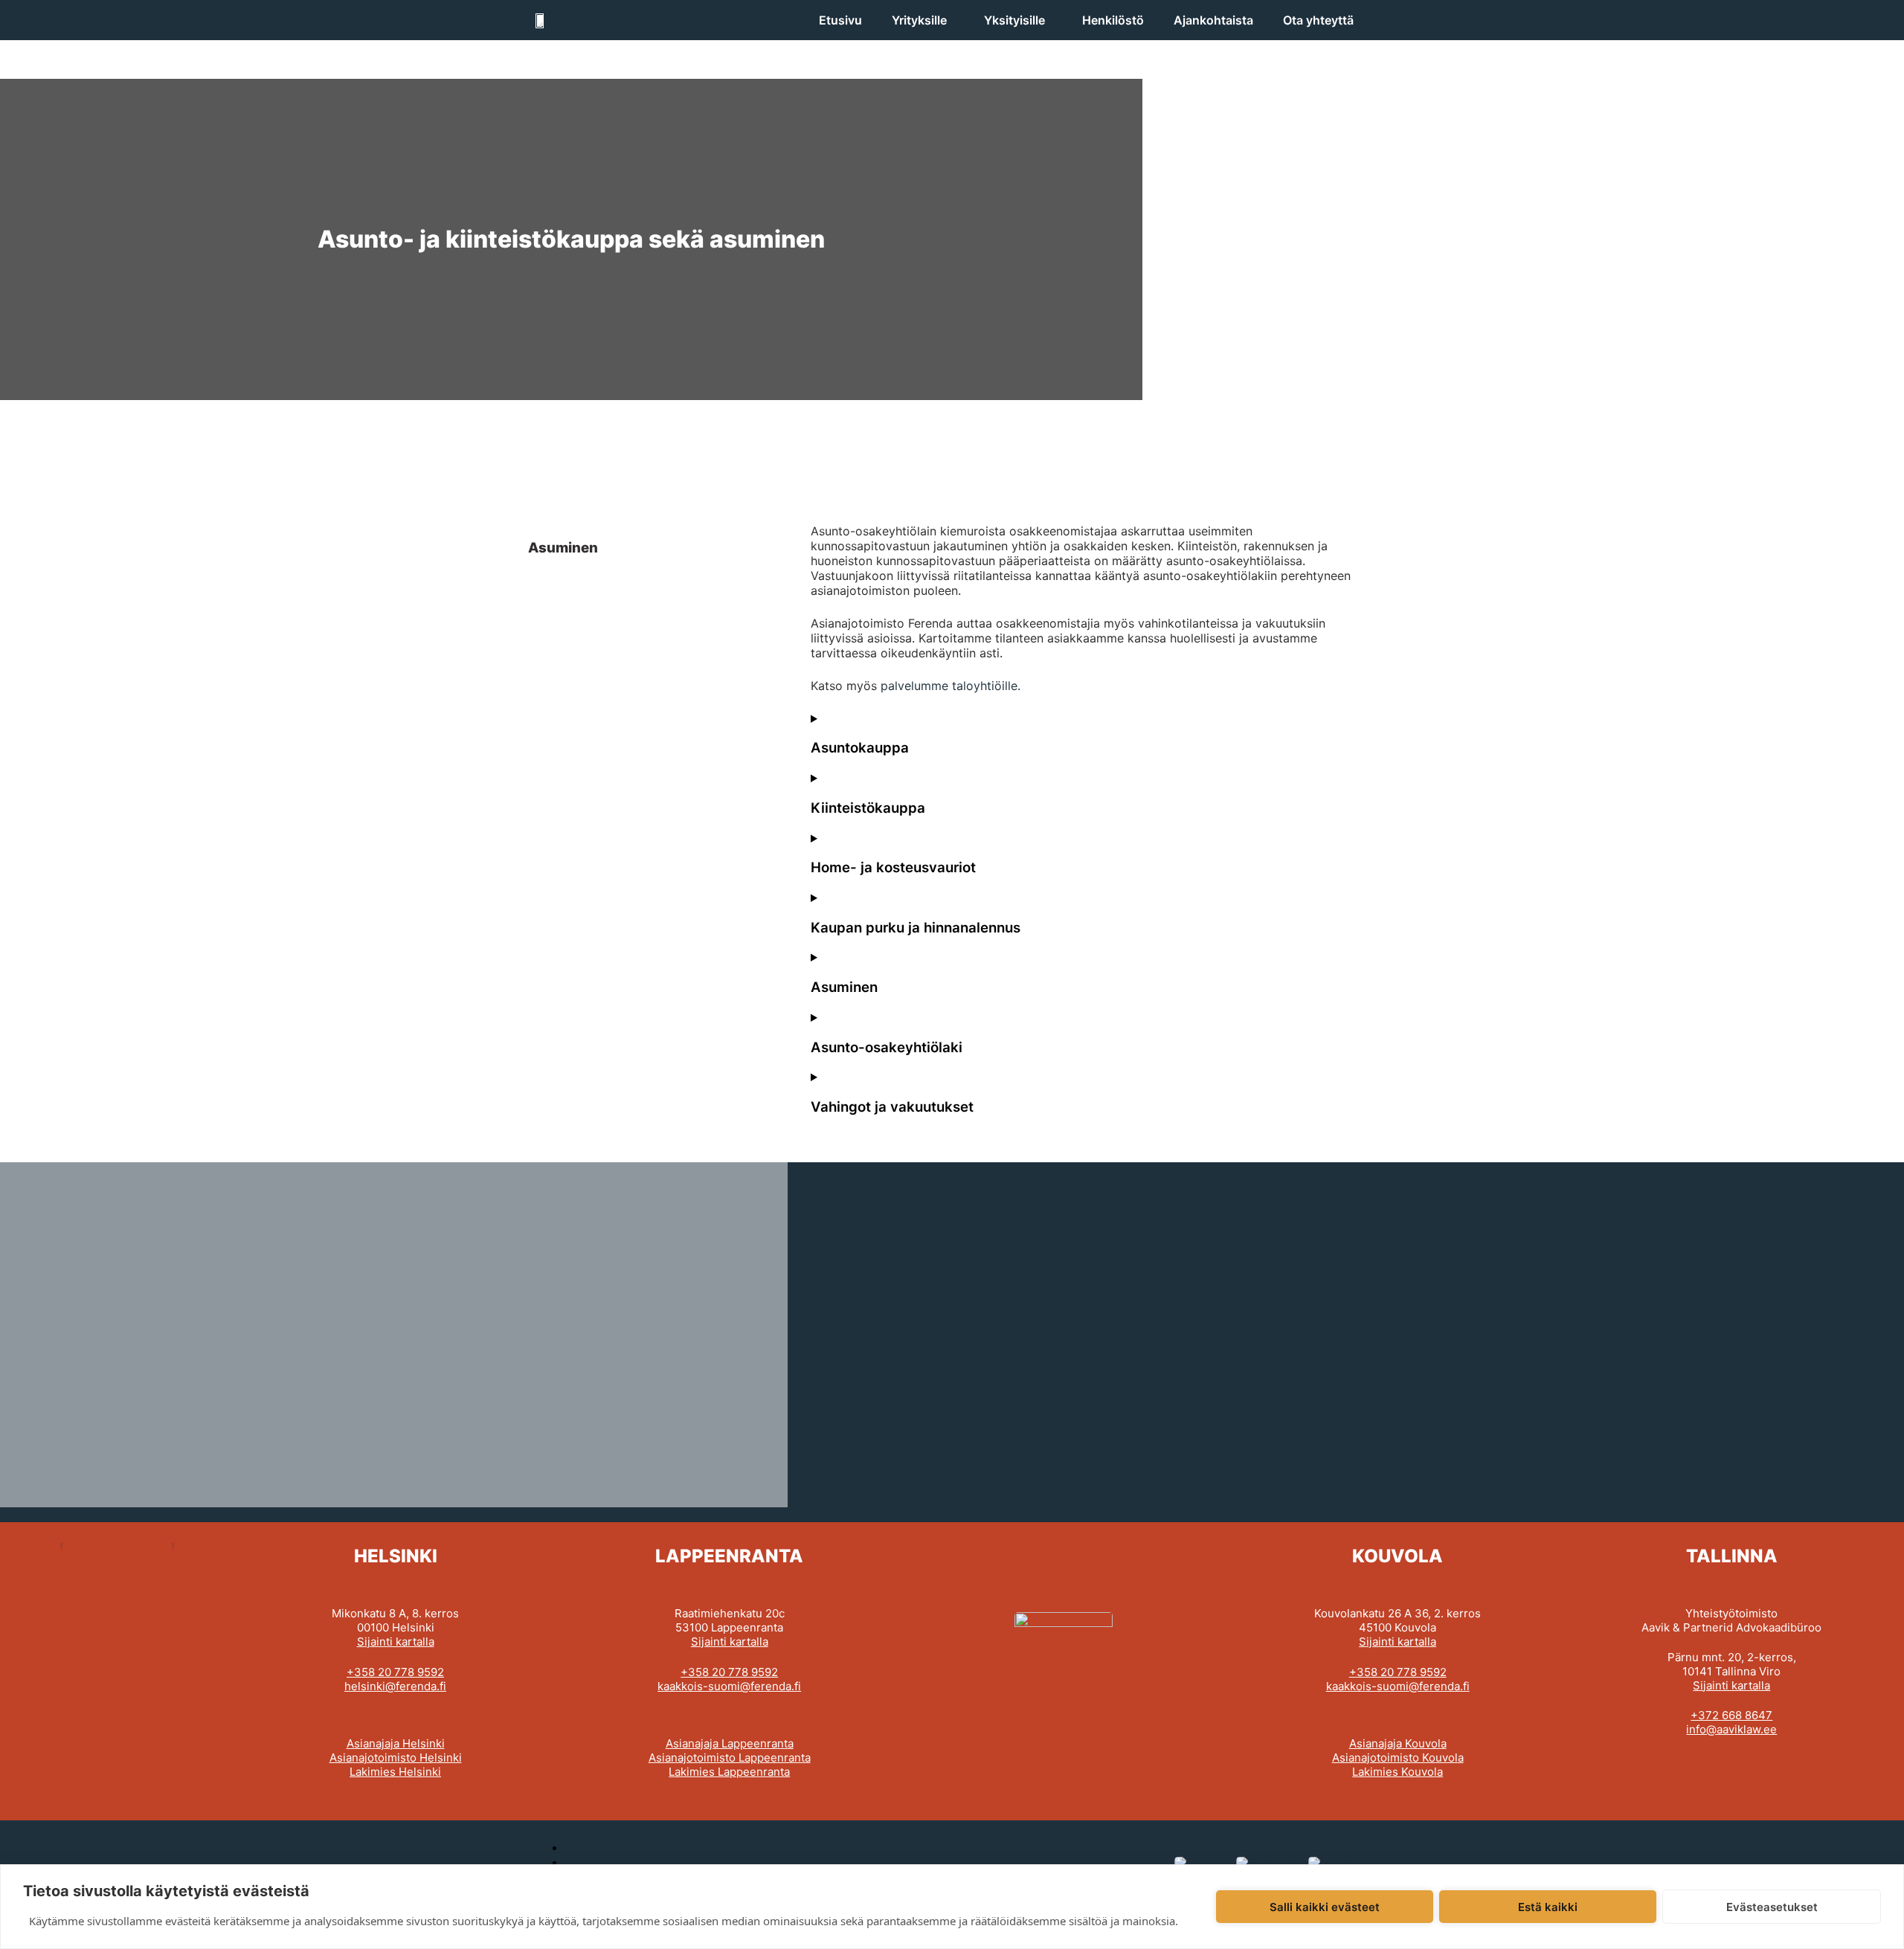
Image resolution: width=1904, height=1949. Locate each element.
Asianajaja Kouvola (1398, 1743)
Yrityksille (919, 20)
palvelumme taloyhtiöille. (951, 686)
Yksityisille (1014, 20)
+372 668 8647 (1731, 1715)
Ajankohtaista (1213, 20)
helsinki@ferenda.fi (395, 1686)
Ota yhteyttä (1318, 20)
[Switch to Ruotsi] (1332, 1862)
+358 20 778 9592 (395, 1672)
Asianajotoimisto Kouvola (1398, 1758)
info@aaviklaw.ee (1731, 1729)
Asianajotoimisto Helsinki (396, 1758)
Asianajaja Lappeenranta (730, 1743)
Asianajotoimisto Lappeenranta (730, 1758)
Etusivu (840, 20)
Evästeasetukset (1772, 1907)
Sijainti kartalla (396, 1642)
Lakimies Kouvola (1398, 1772)
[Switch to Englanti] (1265, 1862)
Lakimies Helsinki (395, 1772)
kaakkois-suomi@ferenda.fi (729, 1686)
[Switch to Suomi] (1198, 1862)
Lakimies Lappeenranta (729, 1772)
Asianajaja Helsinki (396, 1743)
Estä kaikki (1548, 1907)
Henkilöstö (1113, 20)
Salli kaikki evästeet (1325, 1907)
